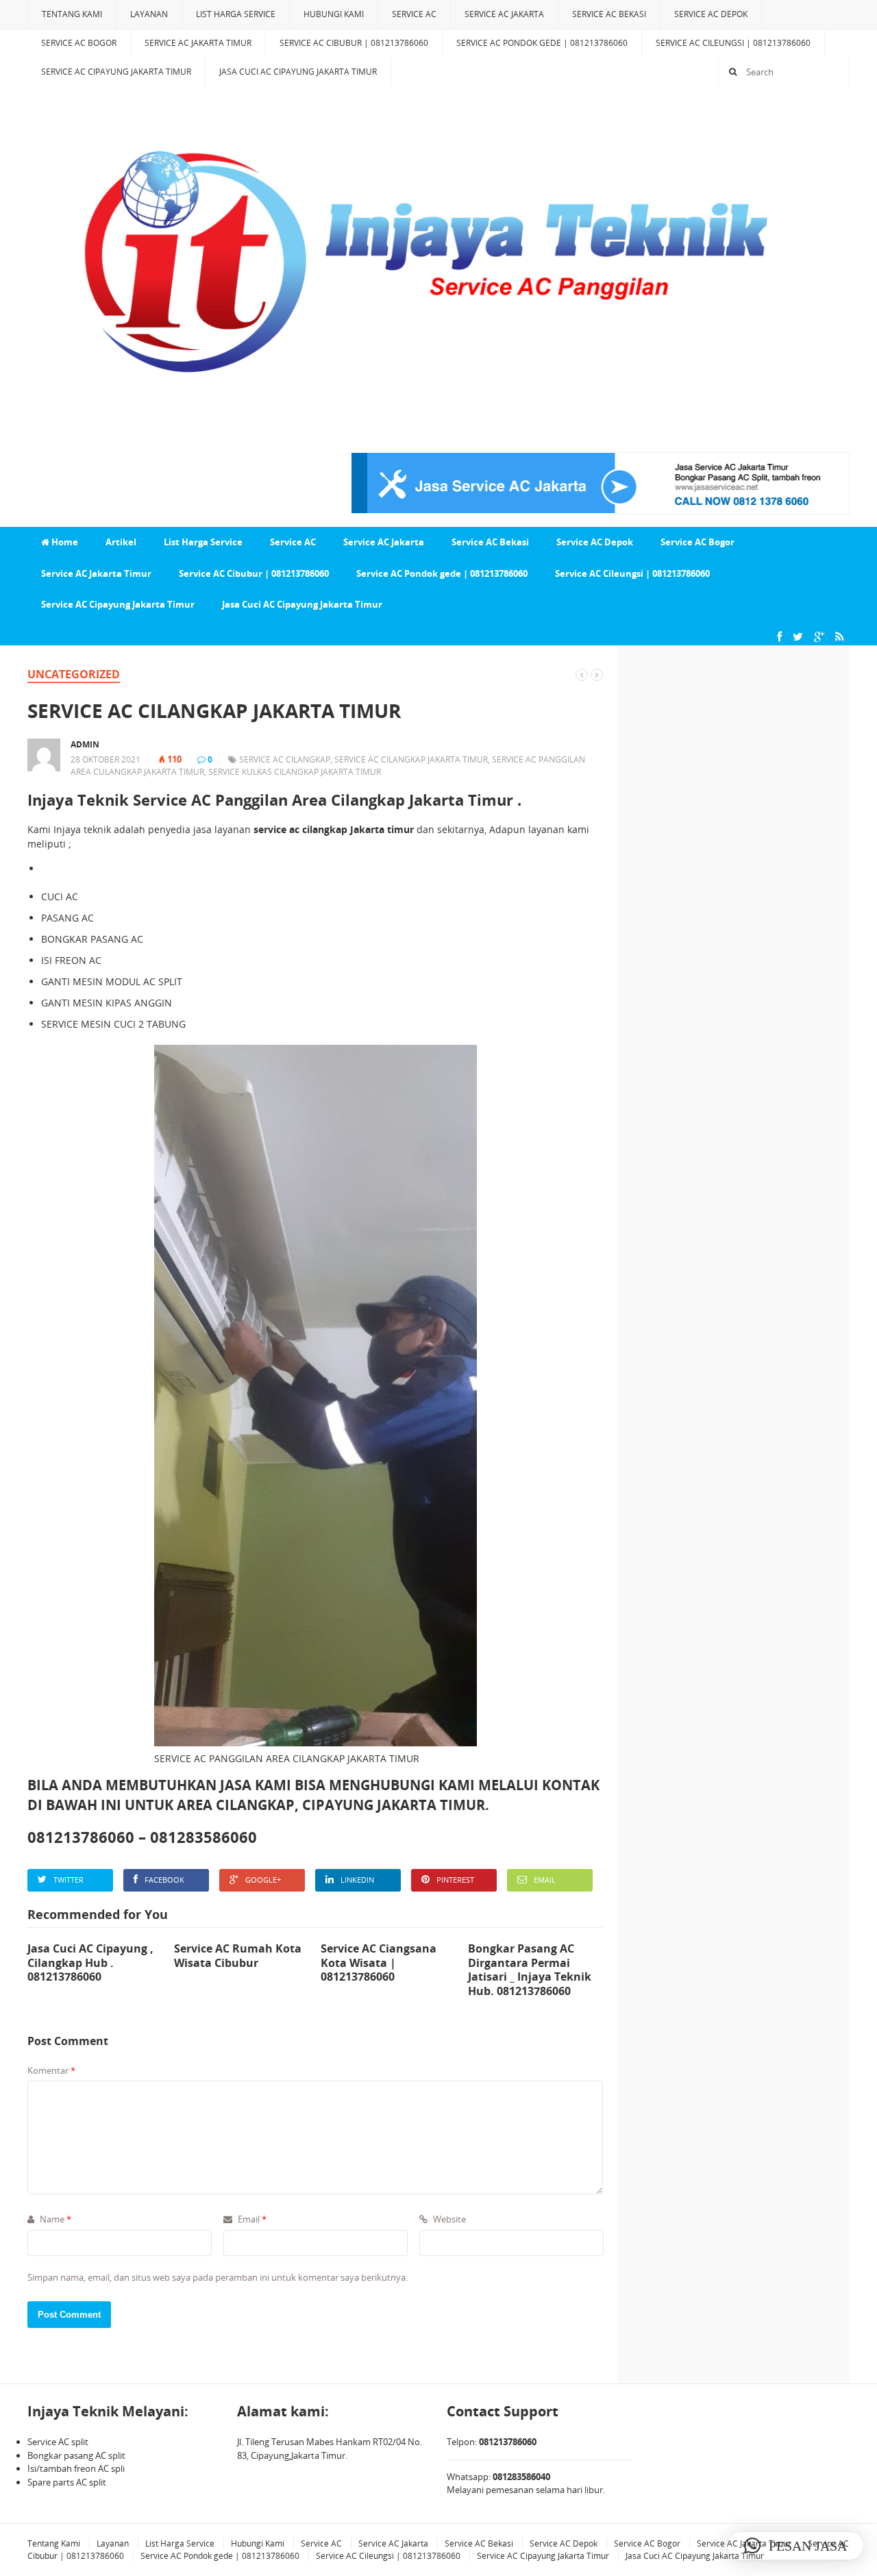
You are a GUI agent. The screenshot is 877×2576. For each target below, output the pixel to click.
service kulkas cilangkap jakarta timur (295, 772)
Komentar (51, 2070)
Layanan (149, 14)
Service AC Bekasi (609, 14)
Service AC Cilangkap (285, 759)
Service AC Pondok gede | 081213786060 (542, 43)
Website (448, 2219)
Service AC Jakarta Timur (198, 43)
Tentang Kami (72, 14)
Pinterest (455, 1880)
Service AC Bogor (79, 43)
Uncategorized (74, 674)
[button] (795, 2546)
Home (64, 542)
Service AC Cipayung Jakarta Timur (116, 72)
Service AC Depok (711, 14)
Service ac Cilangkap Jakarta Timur (411, 759)
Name (54, 2219)
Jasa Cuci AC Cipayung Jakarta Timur (298, 72)
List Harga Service (236, 14)
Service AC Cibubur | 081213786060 (354, 43)
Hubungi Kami (334, 14)
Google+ (263, 1880)
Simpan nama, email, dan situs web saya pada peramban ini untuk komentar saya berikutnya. (218, 2277)
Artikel (121, 542)
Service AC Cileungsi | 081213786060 (733, 43)
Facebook (164, 1880)
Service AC (414, 14)
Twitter (69, 1880)
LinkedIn (357, 1880)
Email (545, 1880)
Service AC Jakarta (504, 14)
